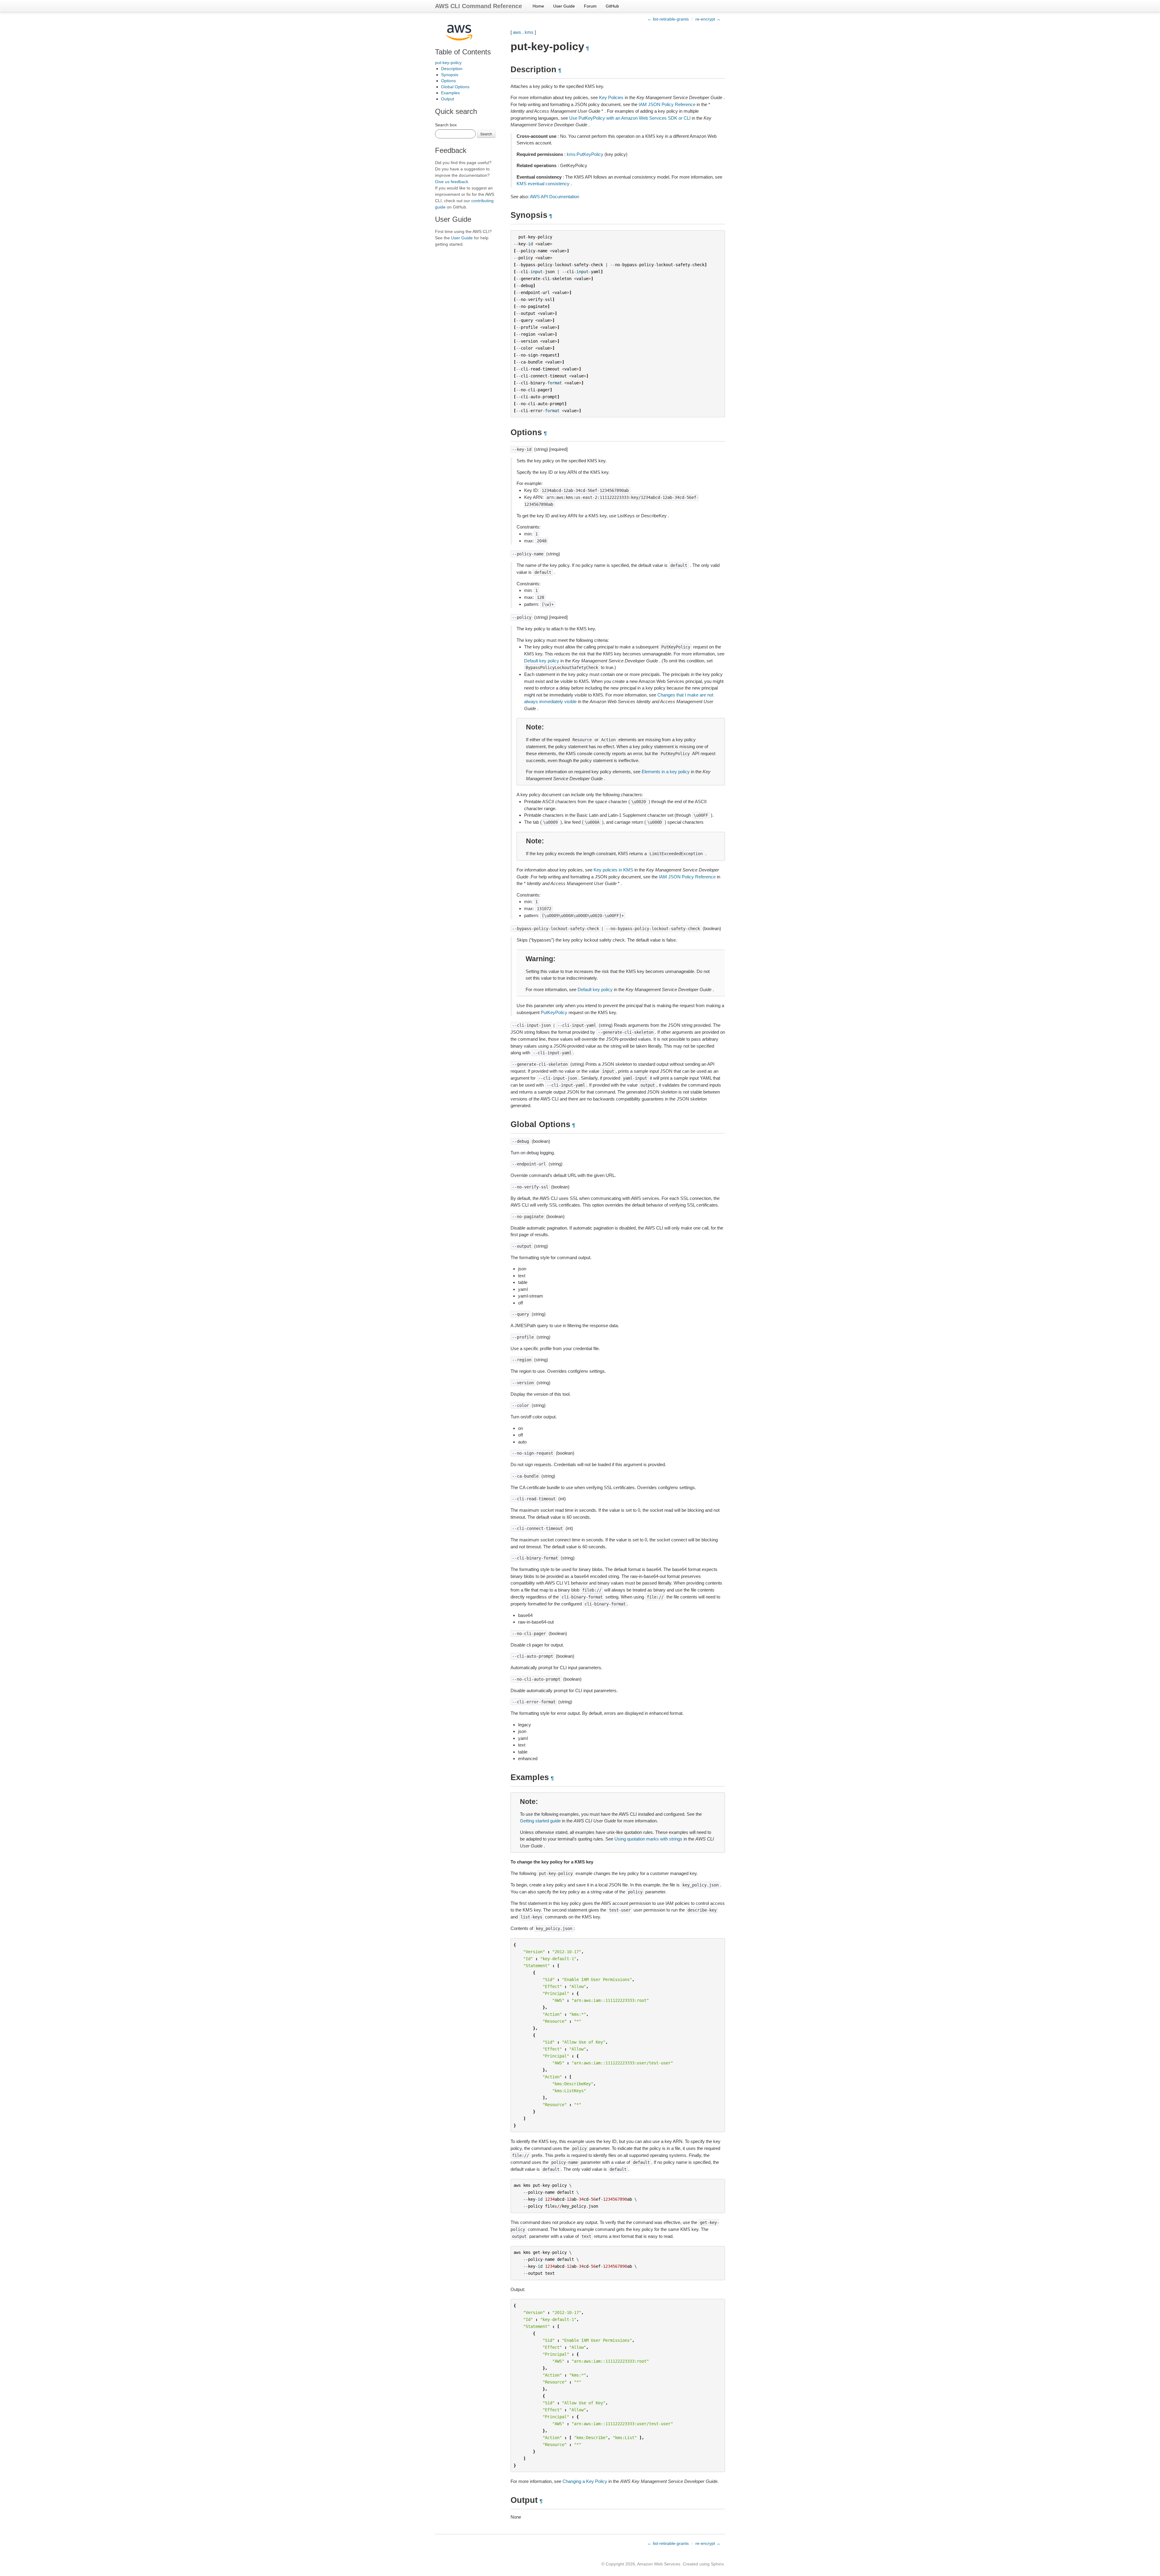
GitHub (612, 6)
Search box (446, 125)
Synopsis (450, 75)
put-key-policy (448, 63)
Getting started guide (540, 1821)
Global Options (455, 87)
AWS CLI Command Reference (478, 6)
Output (448, 99)
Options (448, 81)
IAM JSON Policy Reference (667, 104)
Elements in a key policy (666, 772)
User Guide (564, 6)
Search (486, 134)
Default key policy (542, 661)
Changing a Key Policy (585, 2481)
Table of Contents (463, 52)
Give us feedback (452, 182)
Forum (590, 6)
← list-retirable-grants (668, 19)
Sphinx (717, 2564)
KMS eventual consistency (543, 184)
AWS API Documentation (554, 197)
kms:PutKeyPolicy (585, 154)
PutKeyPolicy (554, 1012)
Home (538, 6)
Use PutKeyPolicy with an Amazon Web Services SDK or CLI (630, 118)
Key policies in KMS (613, 870)
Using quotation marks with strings (648, 1839)
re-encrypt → (708, 19)
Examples (450, 93)
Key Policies (611, 97)
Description (452, 69)
